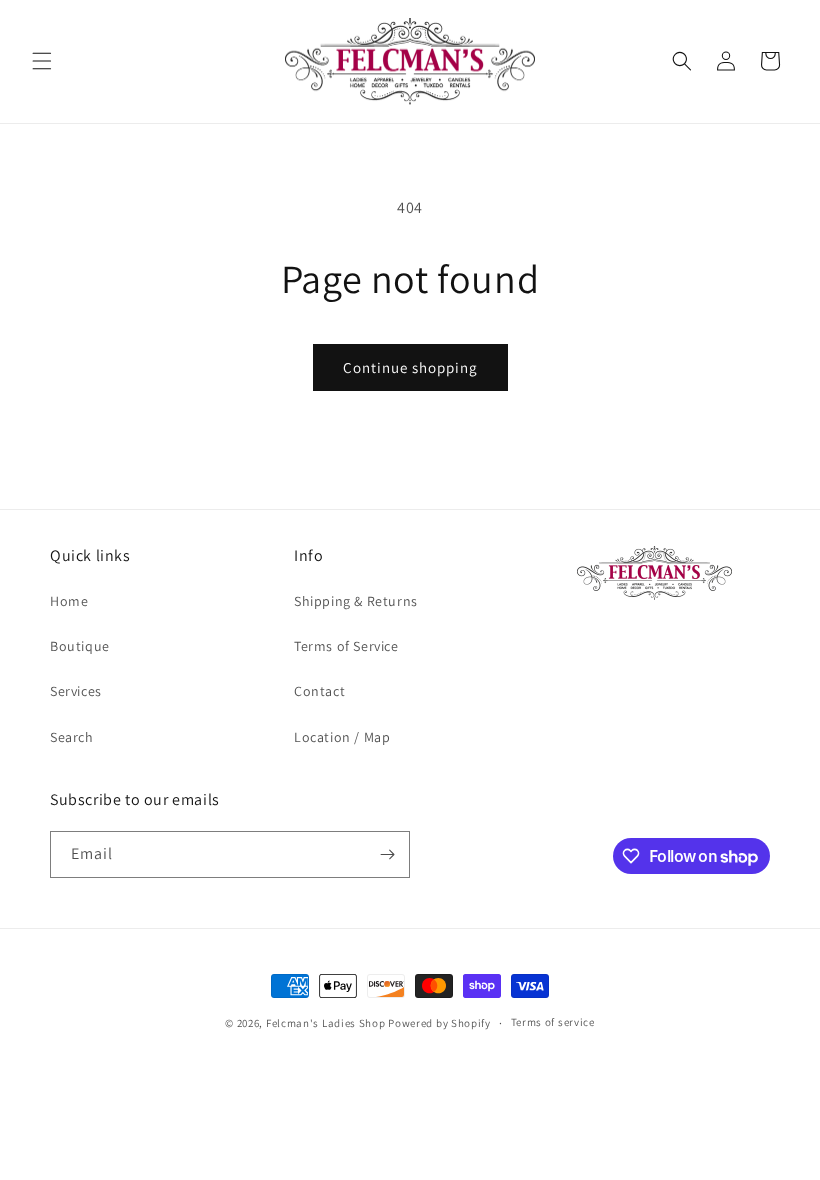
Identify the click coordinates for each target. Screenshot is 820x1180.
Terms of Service (346, 646)
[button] (42, 61)
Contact (319, 691)
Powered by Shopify (439, 1023)
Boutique (80, 646)
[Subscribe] (387, 854)
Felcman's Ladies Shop (327, 1023)
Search (72, 737)
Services (76, 691)
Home (69, 601)
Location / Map (342, 737)
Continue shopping (410, 367)
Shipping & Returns (356, 601)
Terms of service (553, 1022)
